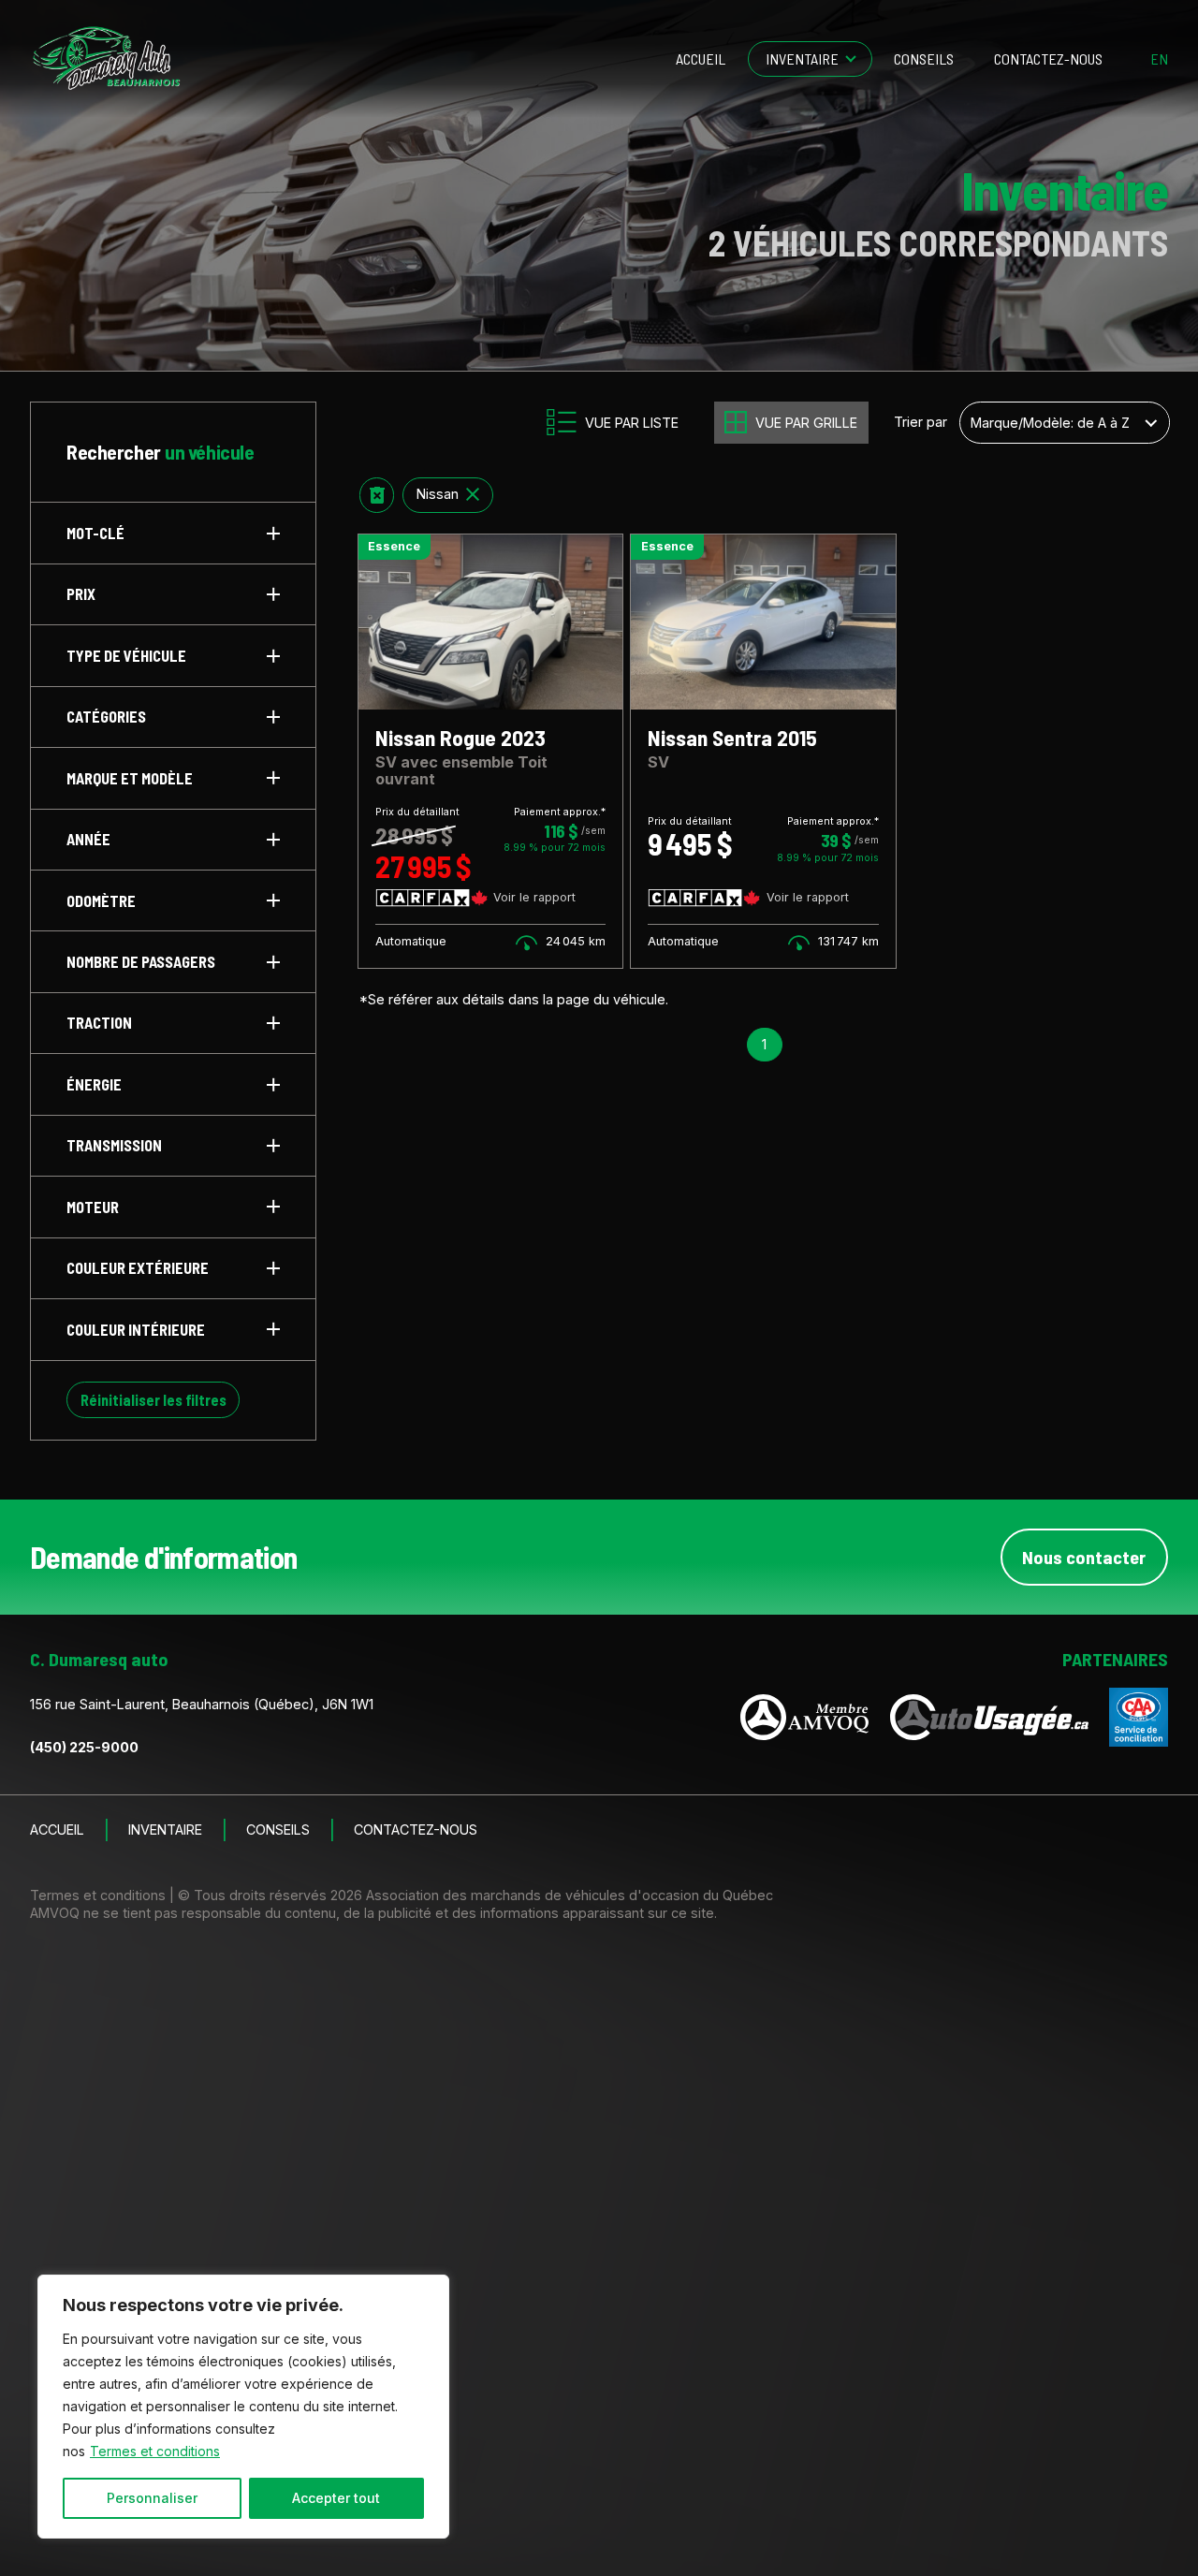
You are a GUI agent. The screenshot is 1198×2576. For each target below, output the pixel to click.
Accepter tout (336, 2498)
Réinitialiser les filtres (153, 1400)
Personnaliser (152, 2498)
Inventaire (802, 59)
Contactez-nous (1048, 59)
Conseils (924, 59)
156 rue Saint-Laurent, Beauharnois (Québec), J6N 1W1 (202, 1704)
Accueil (701, 59)
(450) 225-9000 (84, 1747)
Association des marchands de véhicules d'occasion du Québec (570, 1895)
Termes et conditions (155, 2451)
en (1159, 59)
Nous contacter (1084, 1557)
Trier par (920, 422)
